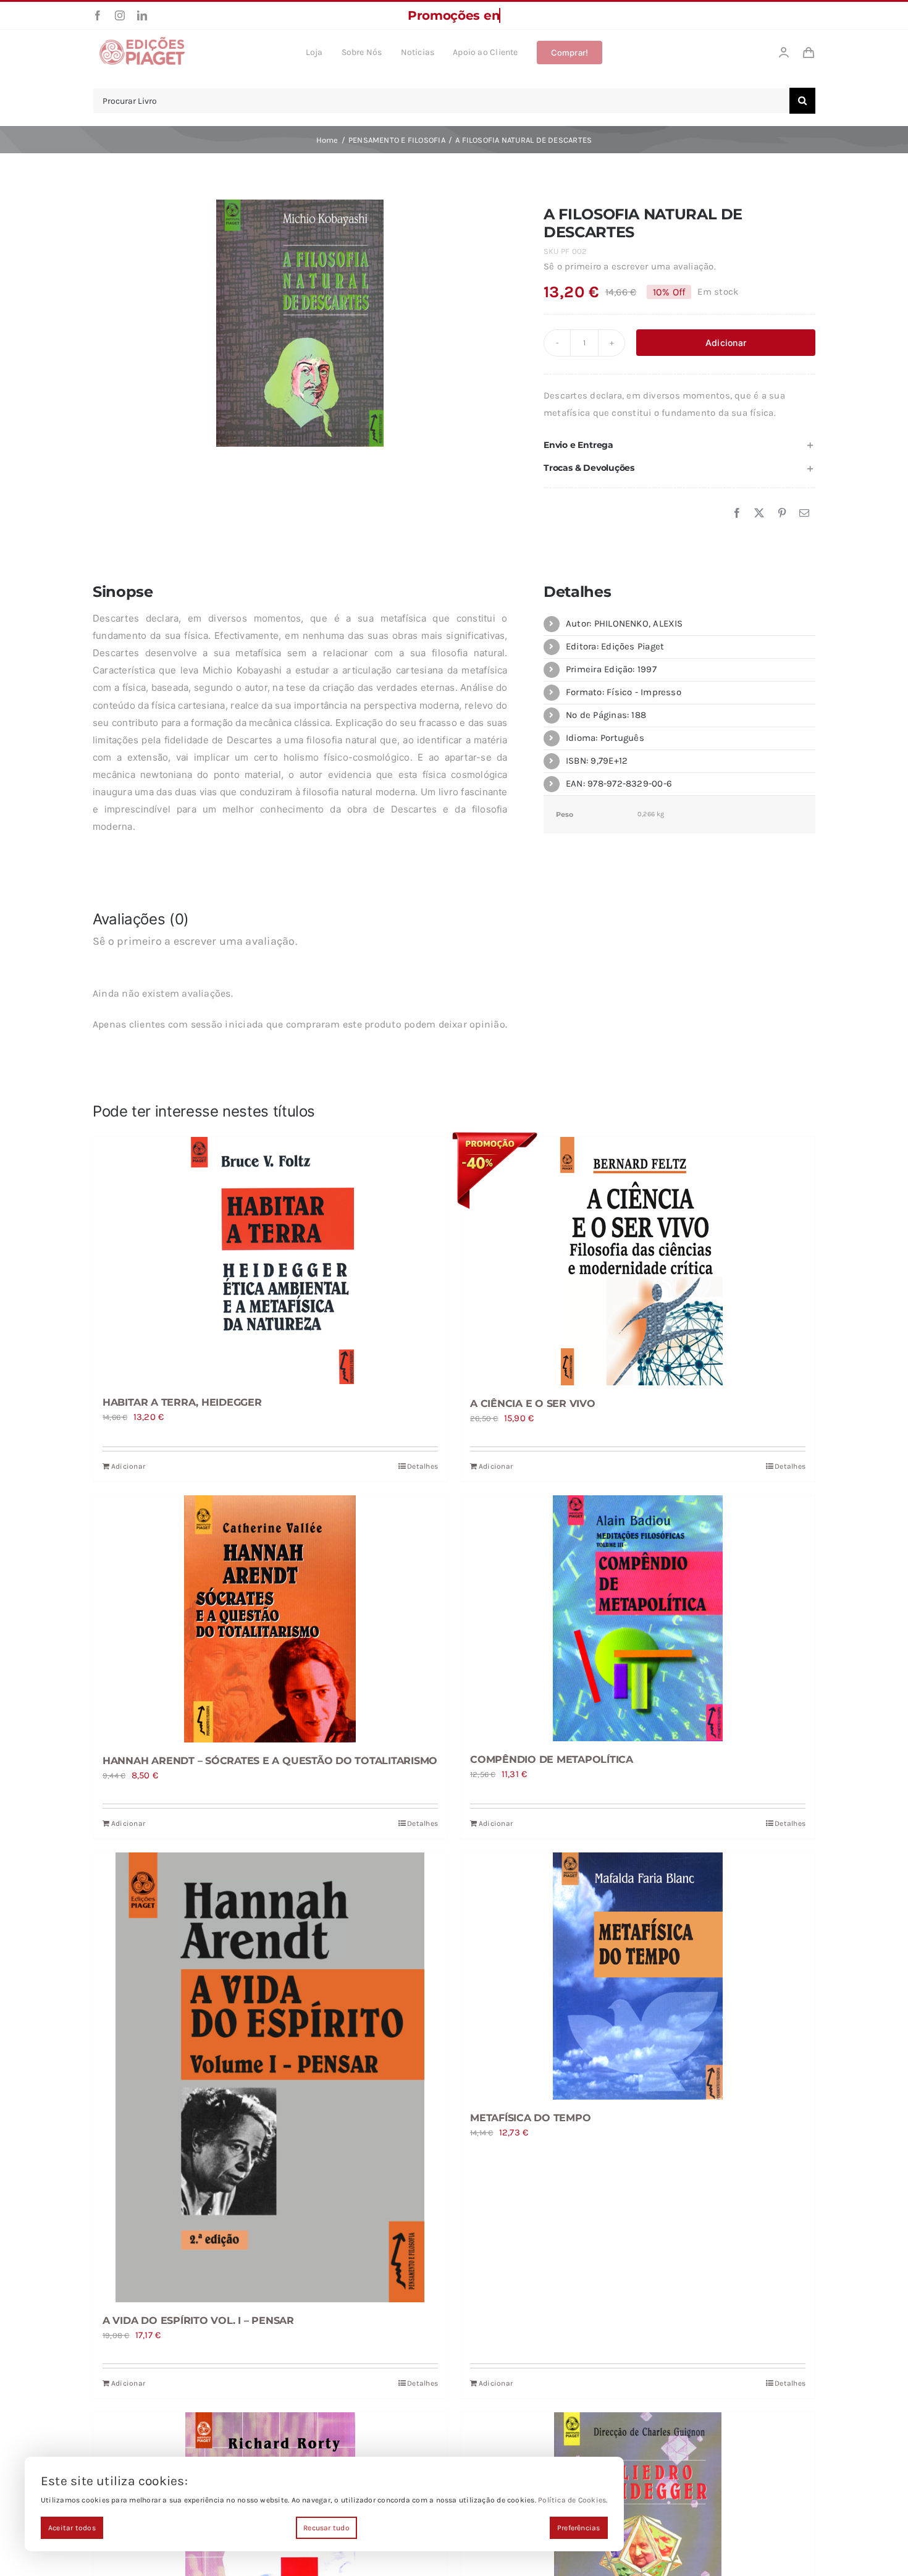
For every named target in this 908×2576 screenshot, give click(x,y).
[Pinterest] (782, 513)
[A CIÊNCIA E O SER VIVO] (638, 1261)
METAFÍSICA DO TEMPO (530, 2118)
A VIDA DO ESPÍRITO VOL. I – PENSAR (198, 2321)
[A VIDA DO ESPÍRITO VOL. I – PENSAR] (270, 2077)
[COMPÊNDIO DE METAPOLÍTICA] (638, 1618)
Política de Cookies (572, 2500)
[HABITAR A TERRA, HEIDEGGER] (270, 1261)
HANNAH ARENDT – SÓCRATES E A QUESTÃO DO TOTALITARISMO (270, 1761)
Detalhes (422, 1466)
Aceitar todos (72, 2528)
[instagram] (120, 15)
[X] (759, 513)
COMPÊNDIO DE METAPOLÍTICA (552, 1759)
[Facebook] (737, 513)
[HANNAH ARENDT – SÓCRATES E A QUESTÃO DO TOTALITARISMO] (270, 1619)
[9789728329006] (300, 323)
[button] (679, 445)
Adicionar (726, 343)
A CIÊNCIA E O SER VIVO (533, 1404)
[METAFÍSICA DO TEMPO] (638, 1976)
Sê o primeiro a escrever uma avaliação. (630, 266)
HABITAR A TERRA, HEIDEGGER (182, 1402)
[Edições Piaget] (142, 40)
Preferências (579, 2528)
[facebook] (98, 15)
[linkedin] (142, 15)
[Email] (804, 513)
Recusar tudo (326, 2528)
